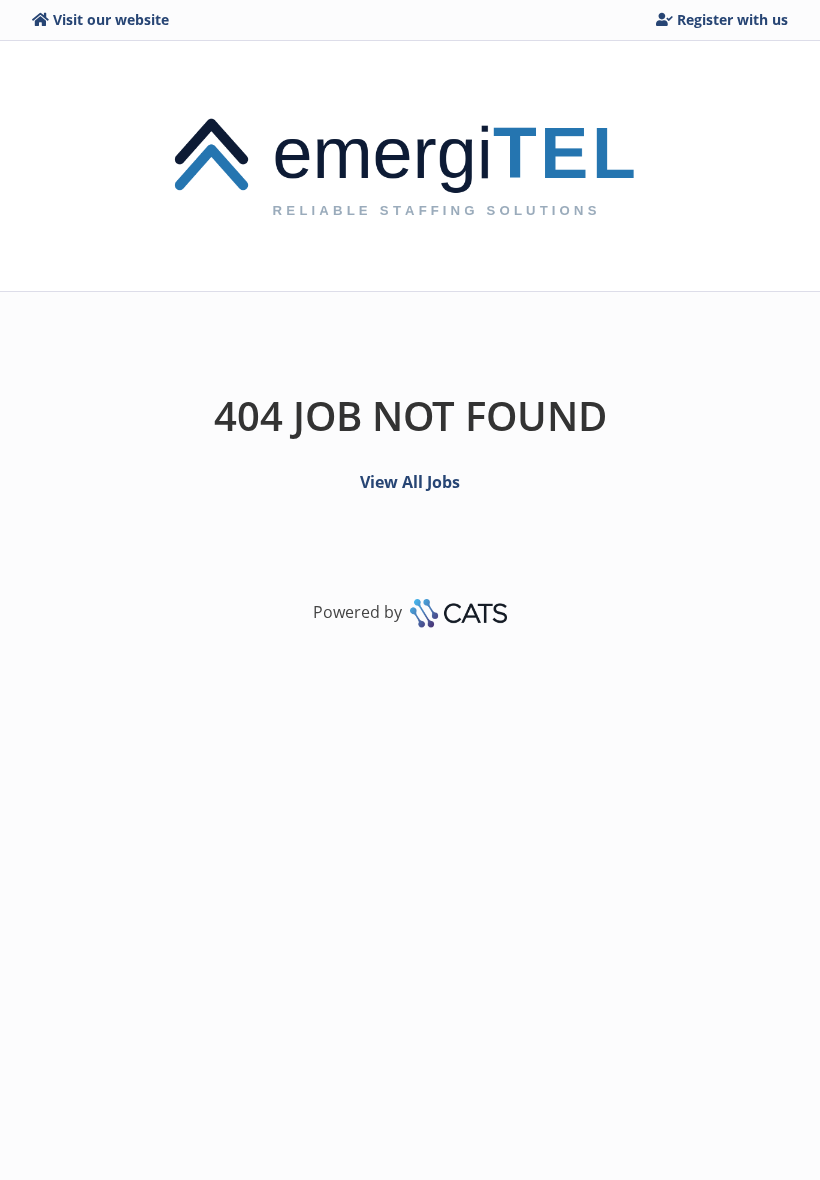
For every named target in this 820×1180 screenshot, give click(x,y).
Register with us (732, 19)
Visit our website (111, 19)
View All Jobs (410, 482)
